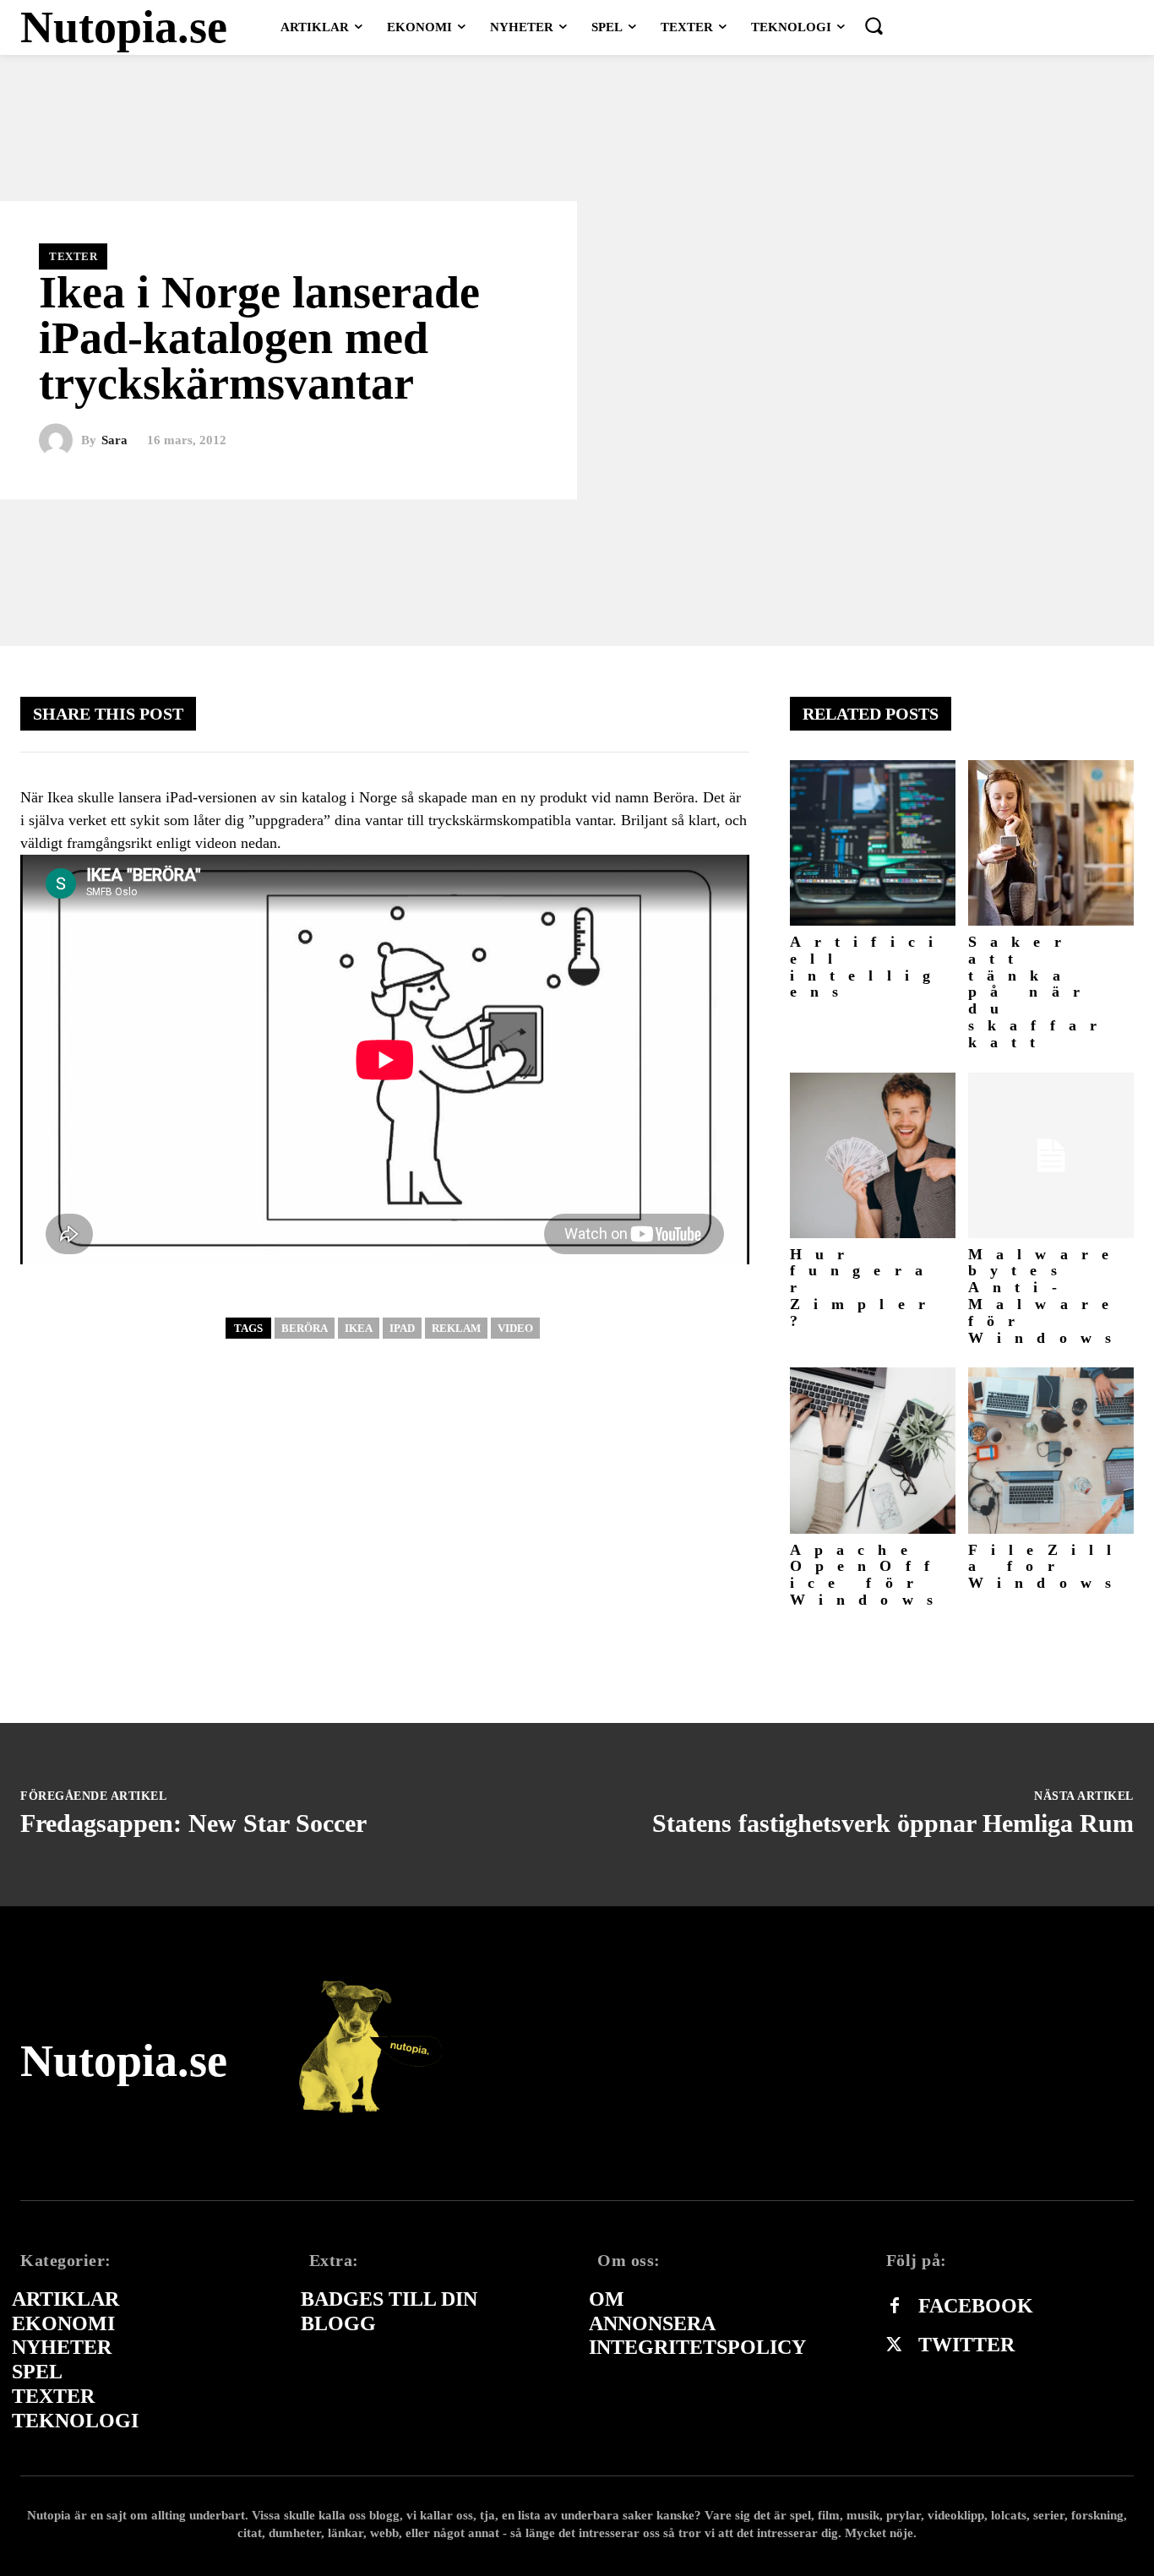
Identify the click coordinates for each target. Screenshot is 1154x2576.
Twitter (966, 2345)
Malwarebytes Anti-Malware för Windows (1046, 1296)
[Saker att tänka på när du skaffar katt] (1051, 843)
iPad (402, 1328)
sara (114, 440)
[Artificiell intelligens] (873, 843)
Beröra (305, 1328)
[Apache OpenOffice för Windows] (873, 1450)
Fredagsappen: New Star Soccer (193, 1823)
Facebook (976, 2306)
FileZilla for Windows (1047, 1567)
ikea (359, 1328)
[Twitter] (895, 2345)
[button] (874, 25)
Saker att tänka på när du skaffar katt (1039, 992)
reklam (456, 1328)
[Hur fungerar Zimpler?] (873, 1155)
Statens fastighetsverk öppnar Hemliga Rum (893, 1823)
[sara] (60, 441)
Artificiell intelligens (868, 967)
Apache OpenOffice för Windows (868, 1575)
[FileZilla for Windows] (1051, 1450)
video (515, 1328)
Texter (73, 256)
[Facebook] (895, 2307)
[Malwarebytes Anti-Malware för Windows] (1051, 1155)
